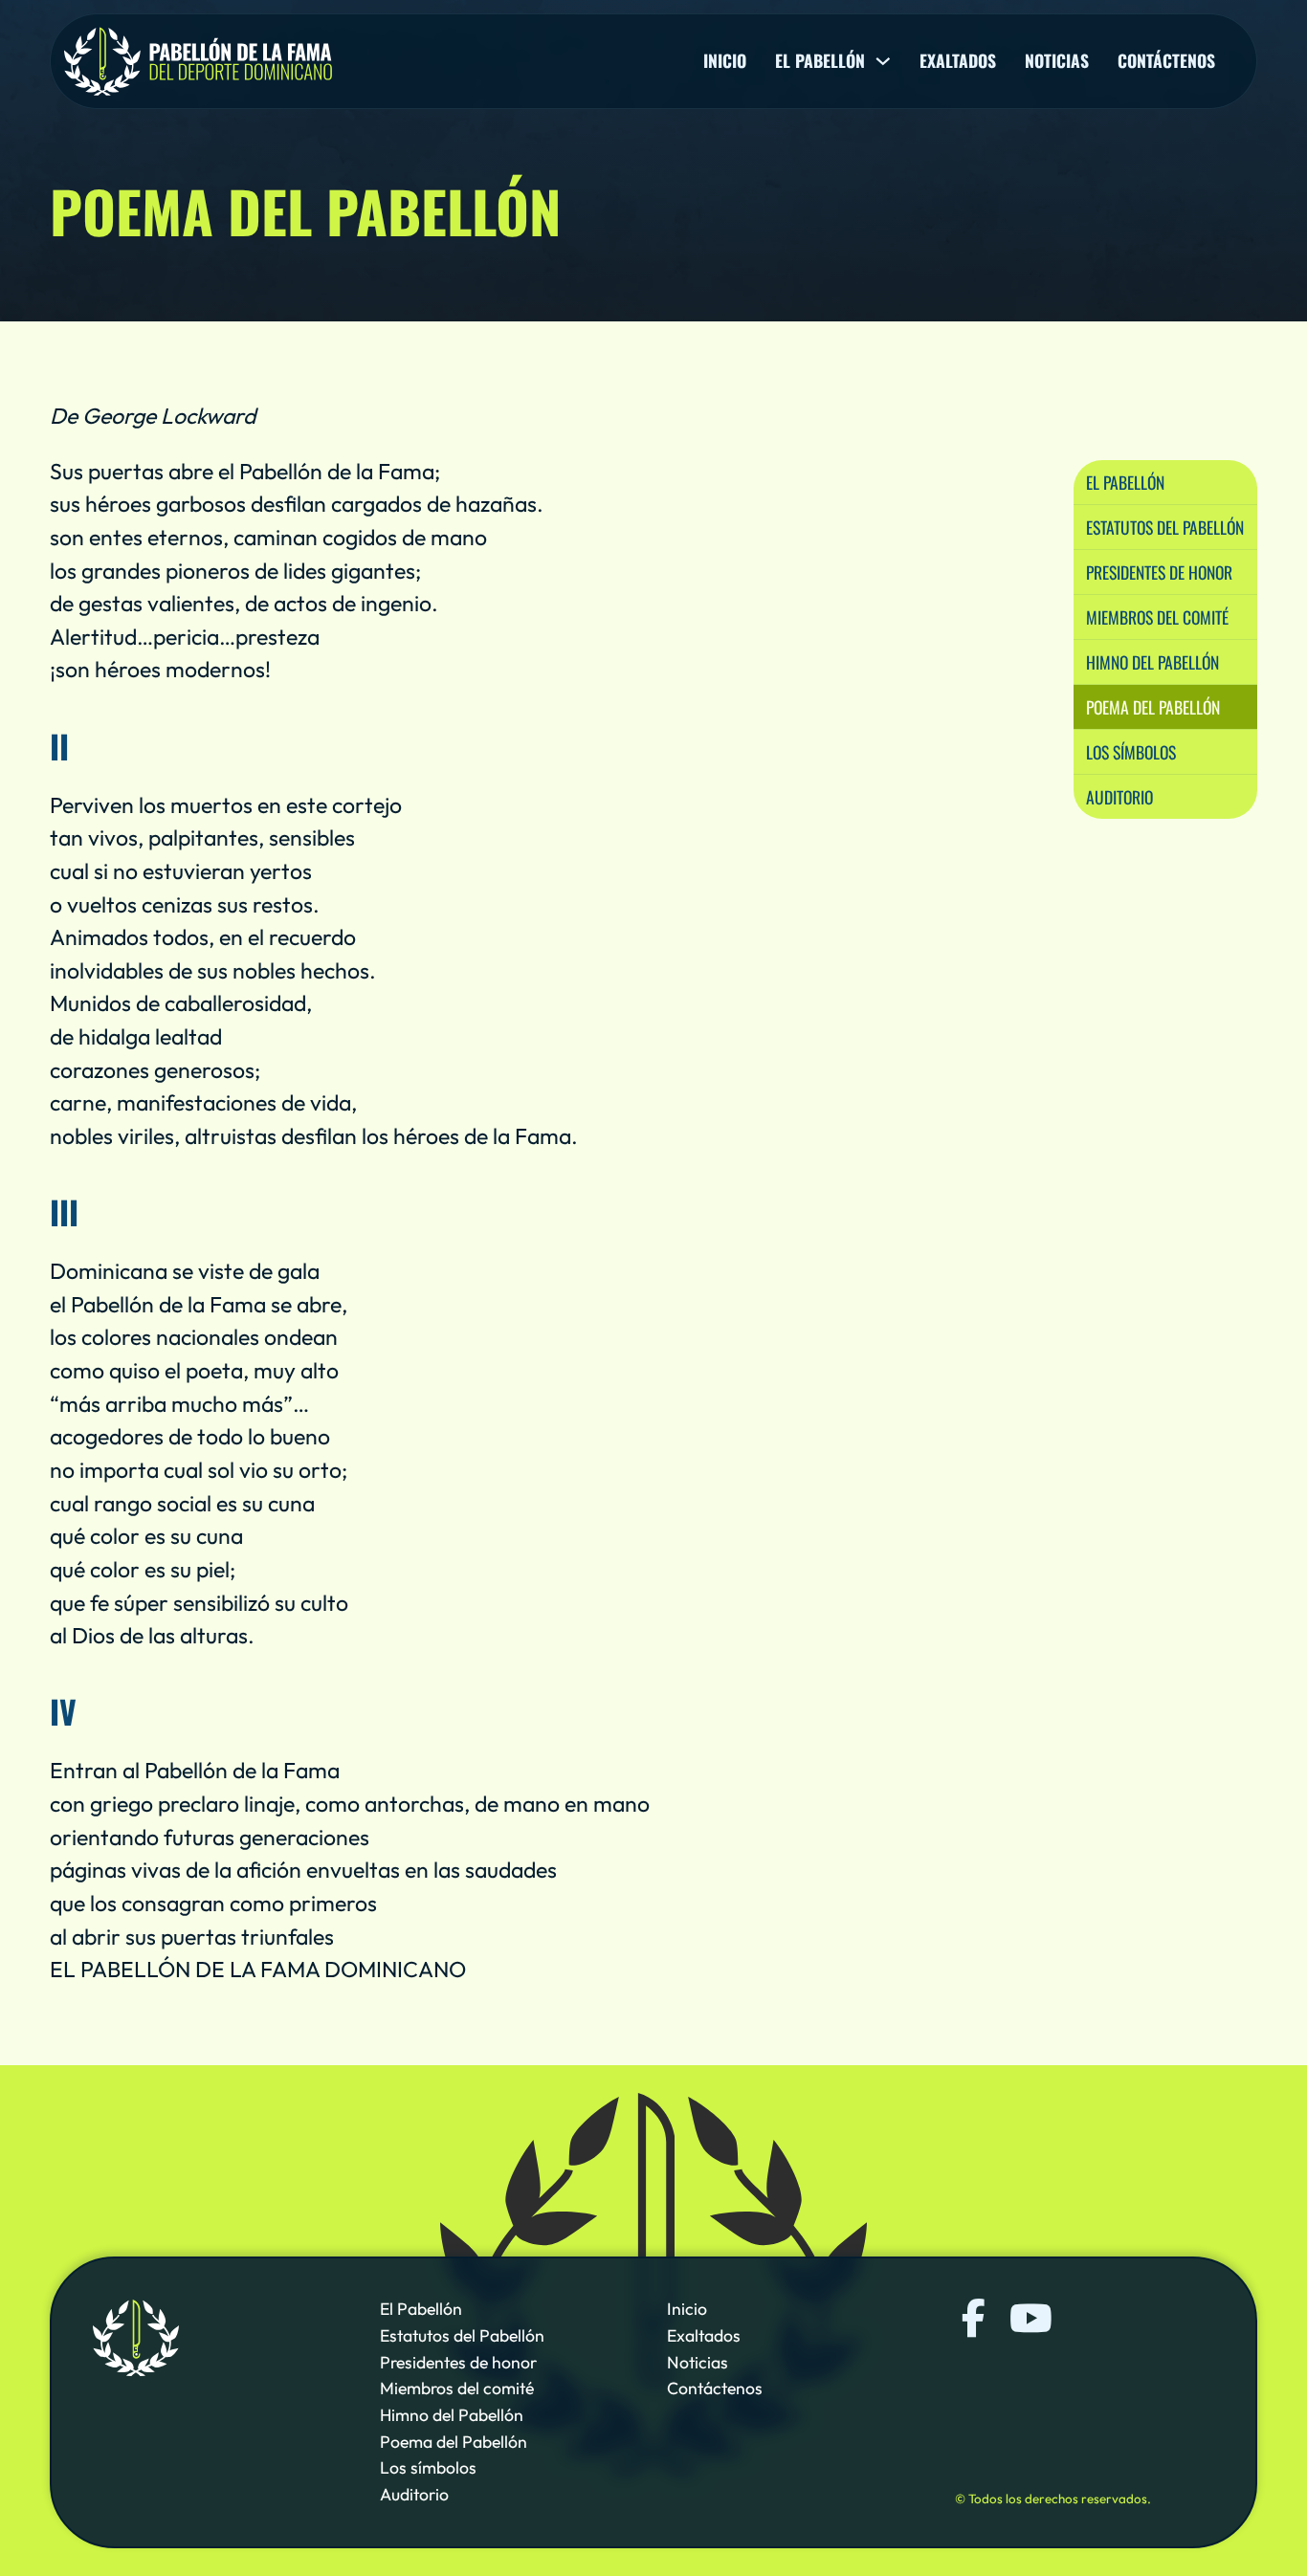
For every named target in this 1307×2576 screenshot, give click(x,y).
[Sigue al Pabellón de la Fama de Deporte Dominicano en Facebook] (974, 2319)
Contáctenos (1166, 61)
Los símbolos (1131, 751)
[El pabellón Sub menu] (883, 61)
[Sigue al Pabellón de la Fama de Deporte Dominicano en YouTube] (1029, 2319)
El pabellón (820, 61)
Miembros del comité (1157, 616)
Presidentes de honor (1159, 571)
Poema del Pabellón (1153, 706)
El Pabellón (1125, 481)
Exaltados (958, 61)
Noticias (1057, 61)
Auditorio (1119, 796)
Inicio (725, 61)
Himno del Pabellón (1152, 661)
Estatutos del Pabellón (1165, 526)
